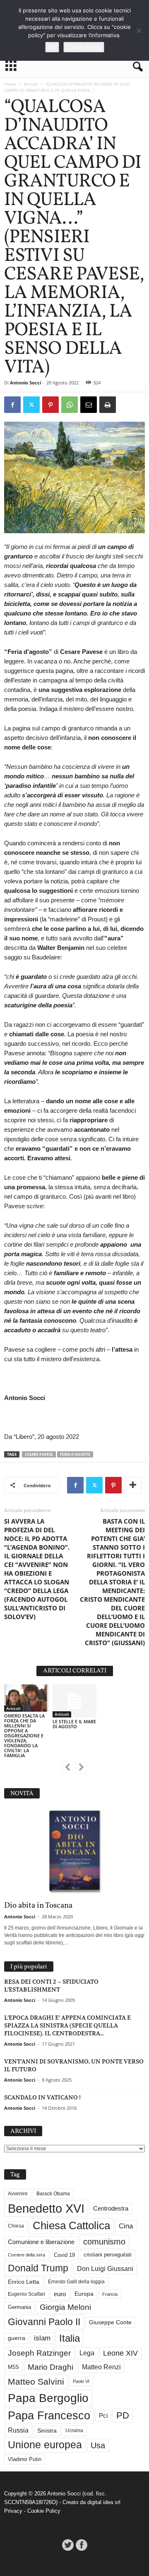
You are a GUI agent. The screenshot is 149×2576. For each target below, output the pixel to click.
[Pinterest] (50, 405)
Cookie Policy (44, 2511)
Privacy (13, 2511)
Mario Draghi (50, 2367)
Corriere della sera (26, 2255)
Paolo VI (81, 2381)
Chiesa (16, 2226)
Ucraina (74, 2431)
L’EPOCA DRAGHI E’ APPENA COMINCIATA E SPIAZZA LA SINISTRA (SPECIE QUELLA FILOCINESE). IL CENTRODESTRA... (67, 2025)
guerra (17, 2338)
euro (60, 2294)
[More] (133, 1485)
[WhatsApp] (70, 405)
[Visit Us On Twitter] (68, 2545)
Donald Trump (38, 2268)
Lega (87, 2353)
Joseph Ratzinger (39, 2353)
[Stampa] (108, 405)
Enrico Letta (24, 2282)
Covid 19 (64, 2255)
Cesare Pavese (39, 1454)
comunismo (104, 2242)
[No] (139, 31)
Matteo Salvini (36, 2382)
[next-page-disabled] (81, 1768)
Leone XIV (120, 2353)
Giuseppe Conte (110, 2322)
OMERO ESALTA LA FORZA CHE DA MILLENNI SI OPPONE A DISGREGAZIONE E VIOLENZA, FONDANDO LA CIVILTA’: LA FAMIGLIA (24, 1735)
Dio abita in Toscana (38, 1906)
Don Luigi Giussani (105, 2268)
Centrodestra (111, 2208)
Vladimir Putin (25, 2459)
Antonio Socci (25, 383)
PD (123, 2415)
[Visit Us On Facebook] (81, 2545)
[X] (31, 405)
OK (52, 47)
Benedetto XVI (46, 2208)
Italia (70, 2338)
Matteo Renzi (101, 2367)
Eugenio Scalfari (26, 2294)
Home (10, 84)
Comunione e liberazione (41, 2242)
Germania (19, 2307)
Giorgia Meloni (65, 2307)
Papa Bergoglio (48, 2398)
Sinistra (47, 2431)
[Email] (89, 405)
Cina (126, 2226)
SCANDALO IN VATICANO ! (42, 2097)
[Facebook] (12, 405)
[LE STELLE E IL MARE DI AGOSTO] (75, 1701)
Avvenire (18, 2194)
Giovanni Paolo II (44, 2322)
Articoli (31, 84)
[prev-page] (68, 1768)
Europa (84, 2294)
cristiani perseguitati (108, 2255)
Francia (110, 2294)
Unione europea (45, 2445)
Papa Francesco (49, 2416)
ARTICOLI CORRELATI (75, 1671)
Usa (98, 2445)
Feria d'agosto (75, 1454)
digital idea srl (104, 2502)
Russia (18, 2430)
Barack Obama (53, 2194)
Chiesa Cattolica (71, 2225)
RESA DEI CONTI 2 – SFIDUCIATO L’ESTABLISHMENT (51, 1986)
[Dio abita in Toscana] (74, 1852)
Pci (103, 2415)
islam (42, 2338)
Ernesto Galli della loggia (76, 2282)
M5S (13, 2367)
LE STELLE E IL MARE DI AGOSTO (74, 1724)
